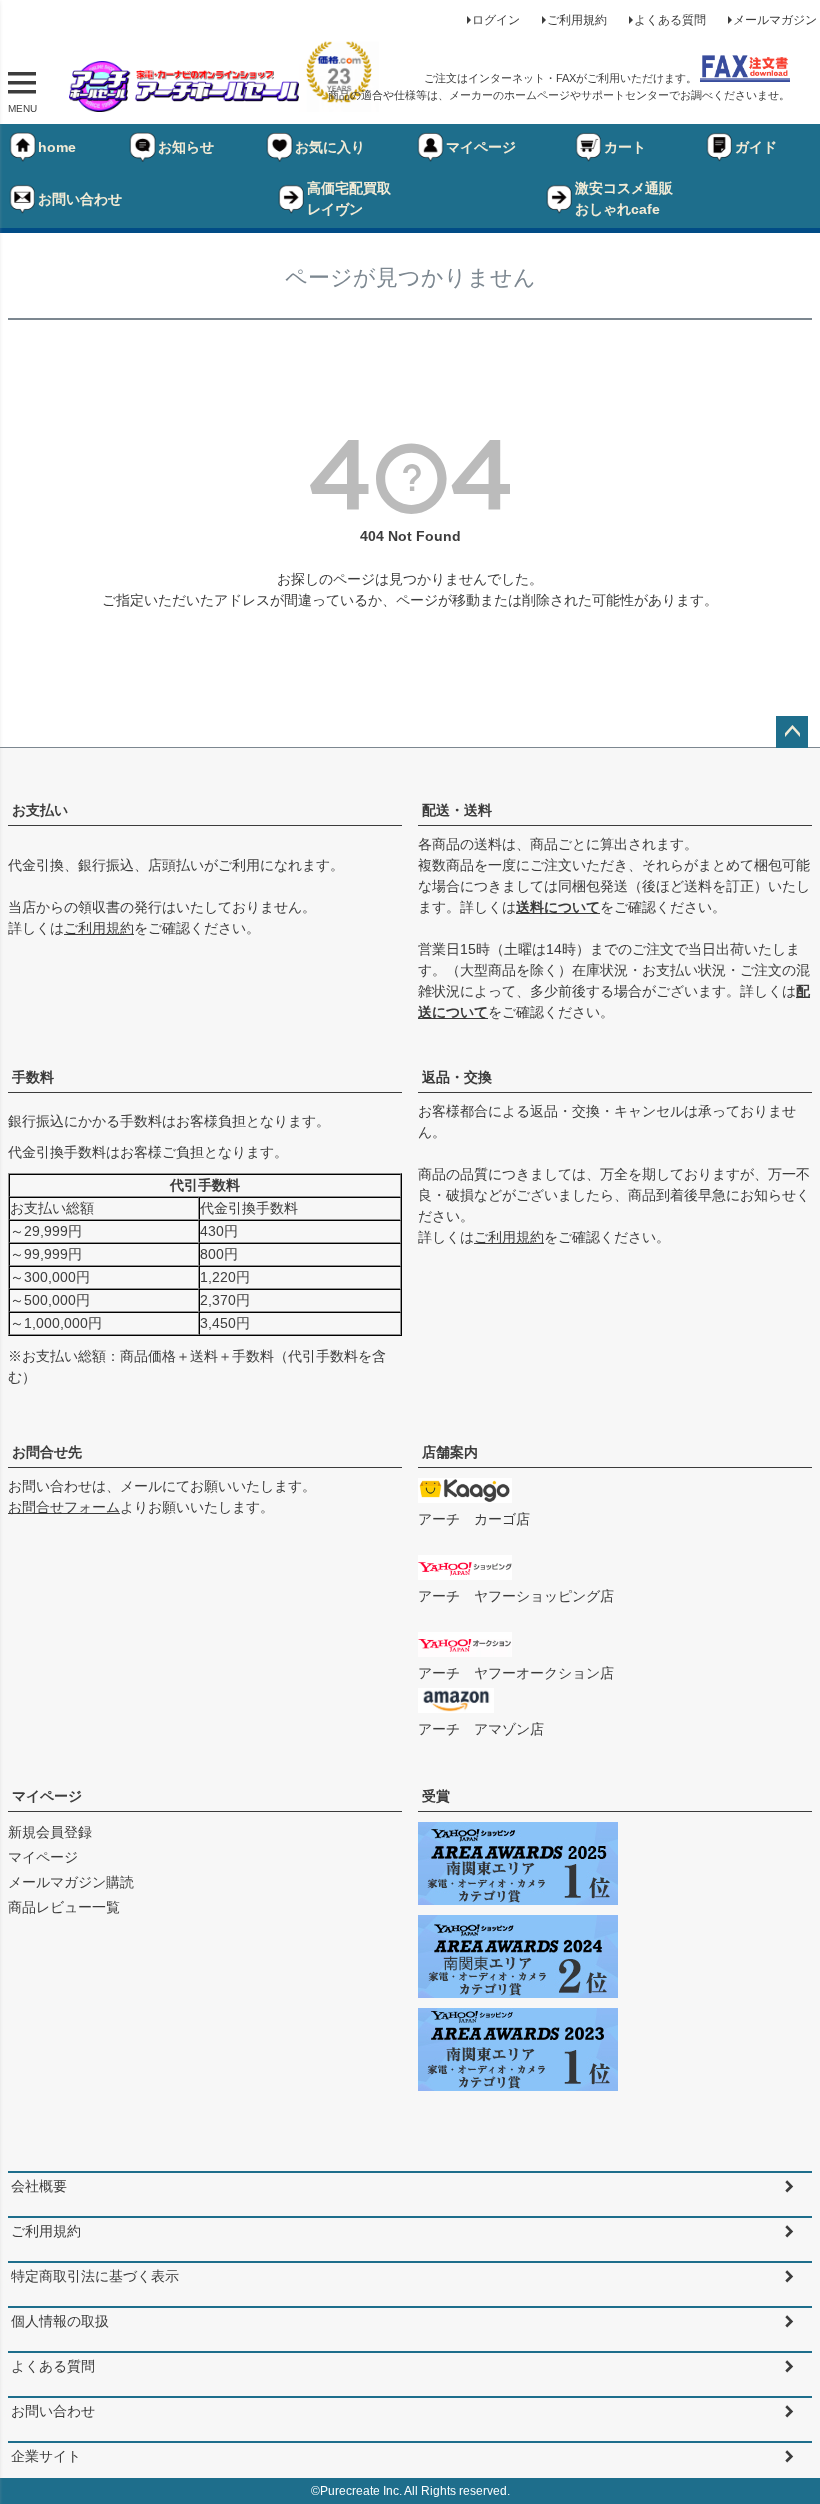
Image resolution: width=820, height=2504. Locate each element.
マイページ (481, 147)
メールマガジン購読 (71, 1882)
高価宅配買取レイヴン (349, 198)
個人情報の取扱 (60, 2321)
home (57, 147)
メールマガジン (775, 20)
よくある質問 (670, 20)
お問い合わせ (80, 199)
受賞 (436, 1796)
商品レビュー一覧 (64, 1907)
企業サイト (46, 2456)
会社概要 (39, 2186)
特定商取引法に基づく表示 (95, 2276)
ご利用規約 (577, 20)
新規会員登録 (50, 1832)
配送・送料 (457, 810)
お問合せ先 (47, 1452)
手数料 (33, 1077)
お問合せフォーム (64, 1507)
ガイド (756, 147)
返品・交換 (457, 1077)
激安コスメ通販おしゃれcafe (624, 198)
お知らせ (186, 147)
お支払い (40, 810)
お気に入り (330, 147)
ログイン (496, 20)
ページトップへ (792, 732)
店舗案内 (450, 1452)
